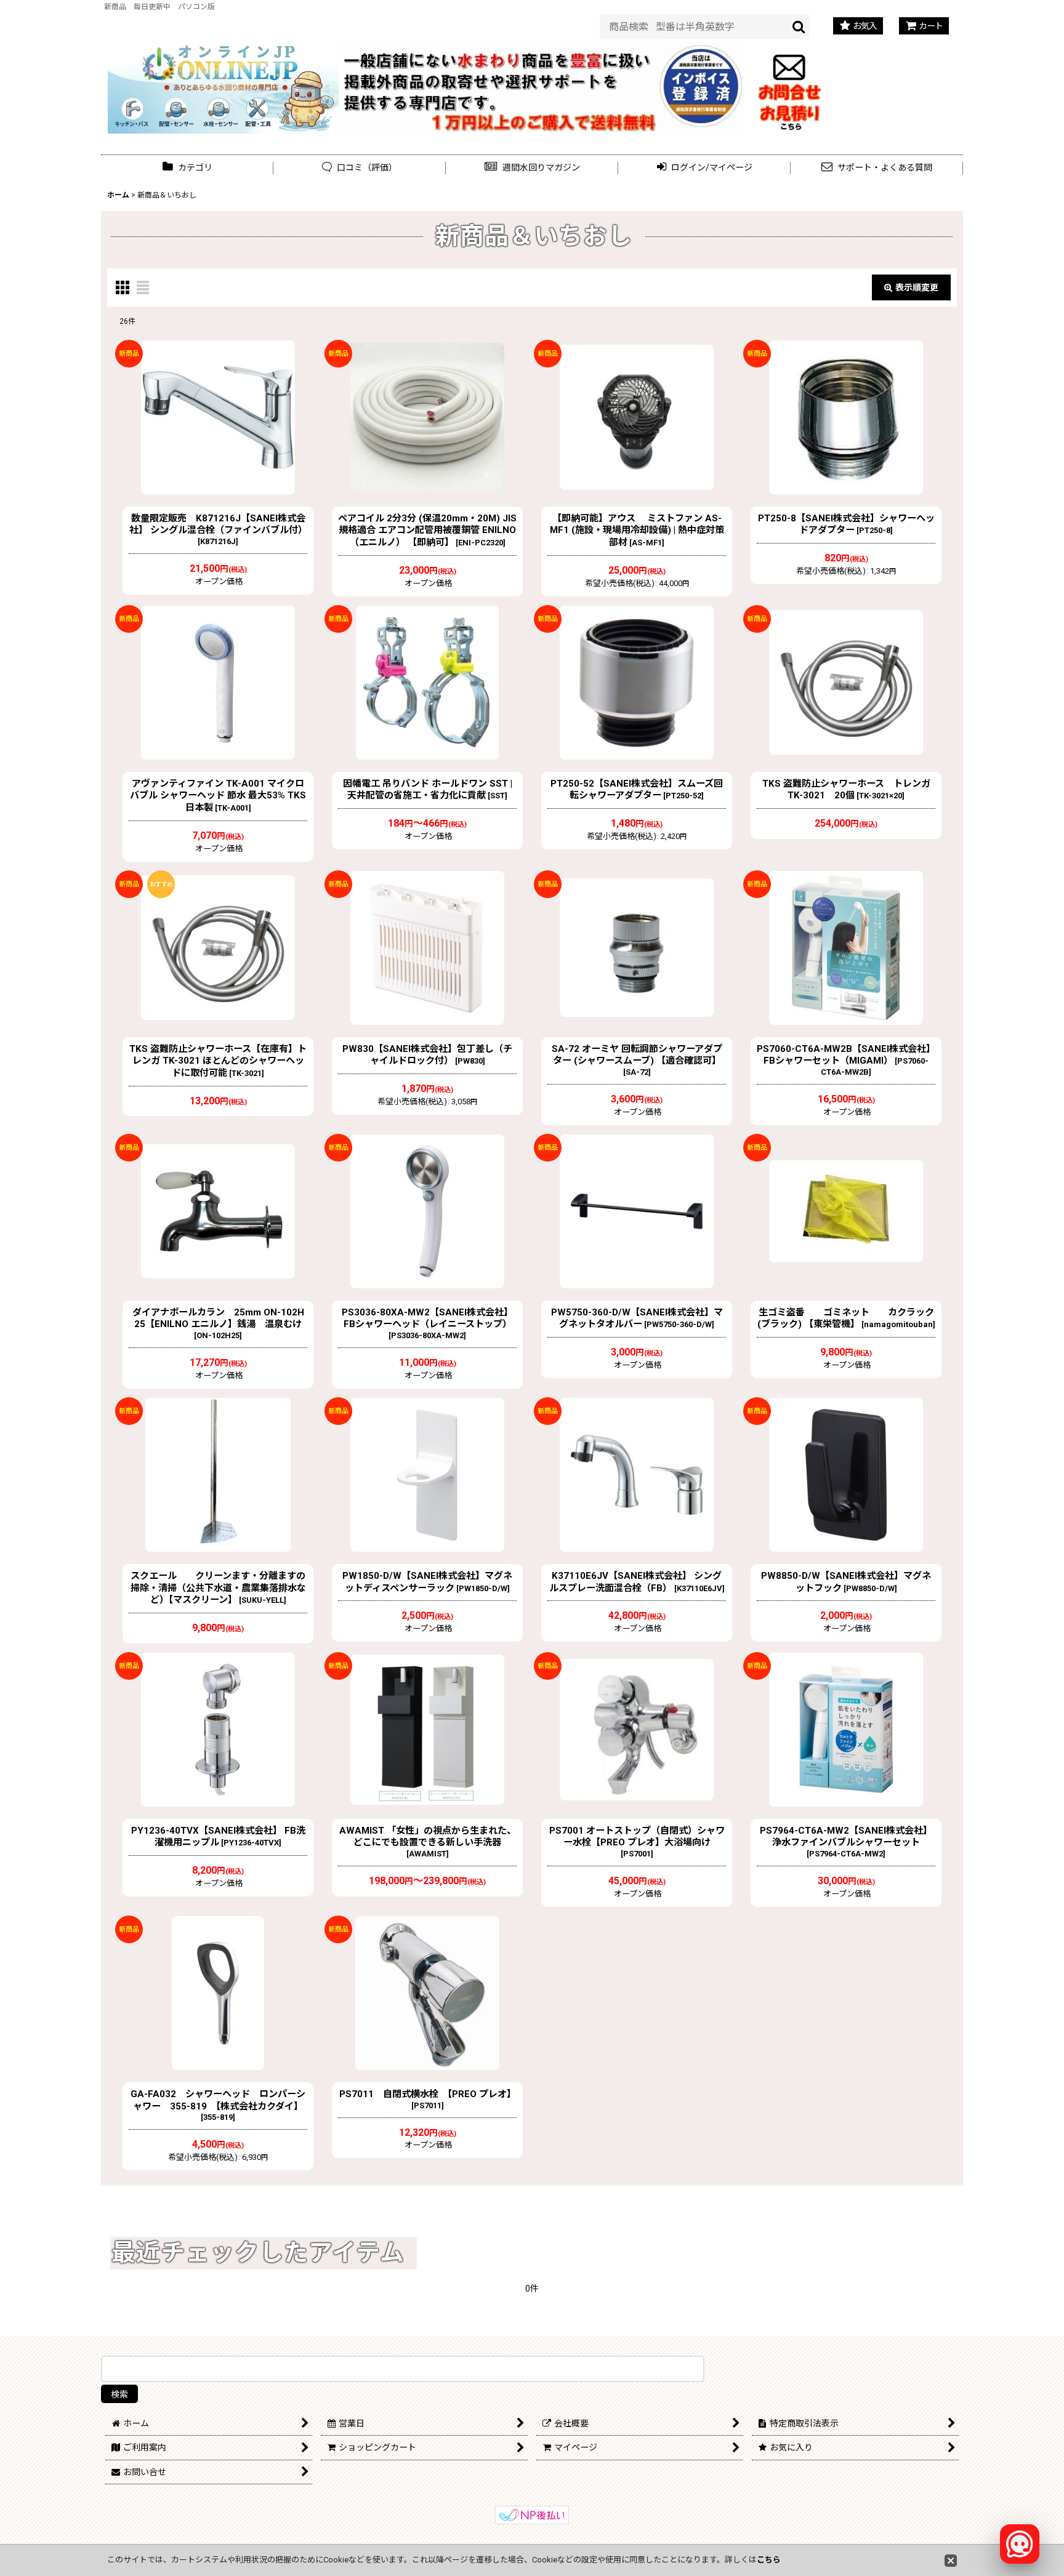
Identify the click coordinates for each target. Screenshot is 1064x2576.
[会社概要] (702, 49)
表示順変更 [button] (917, 287)
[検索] (799, 26)
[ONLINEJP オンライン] (223, 85)
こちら (769, 2560)
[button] (532, 168)
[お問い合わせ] (790, 85)
